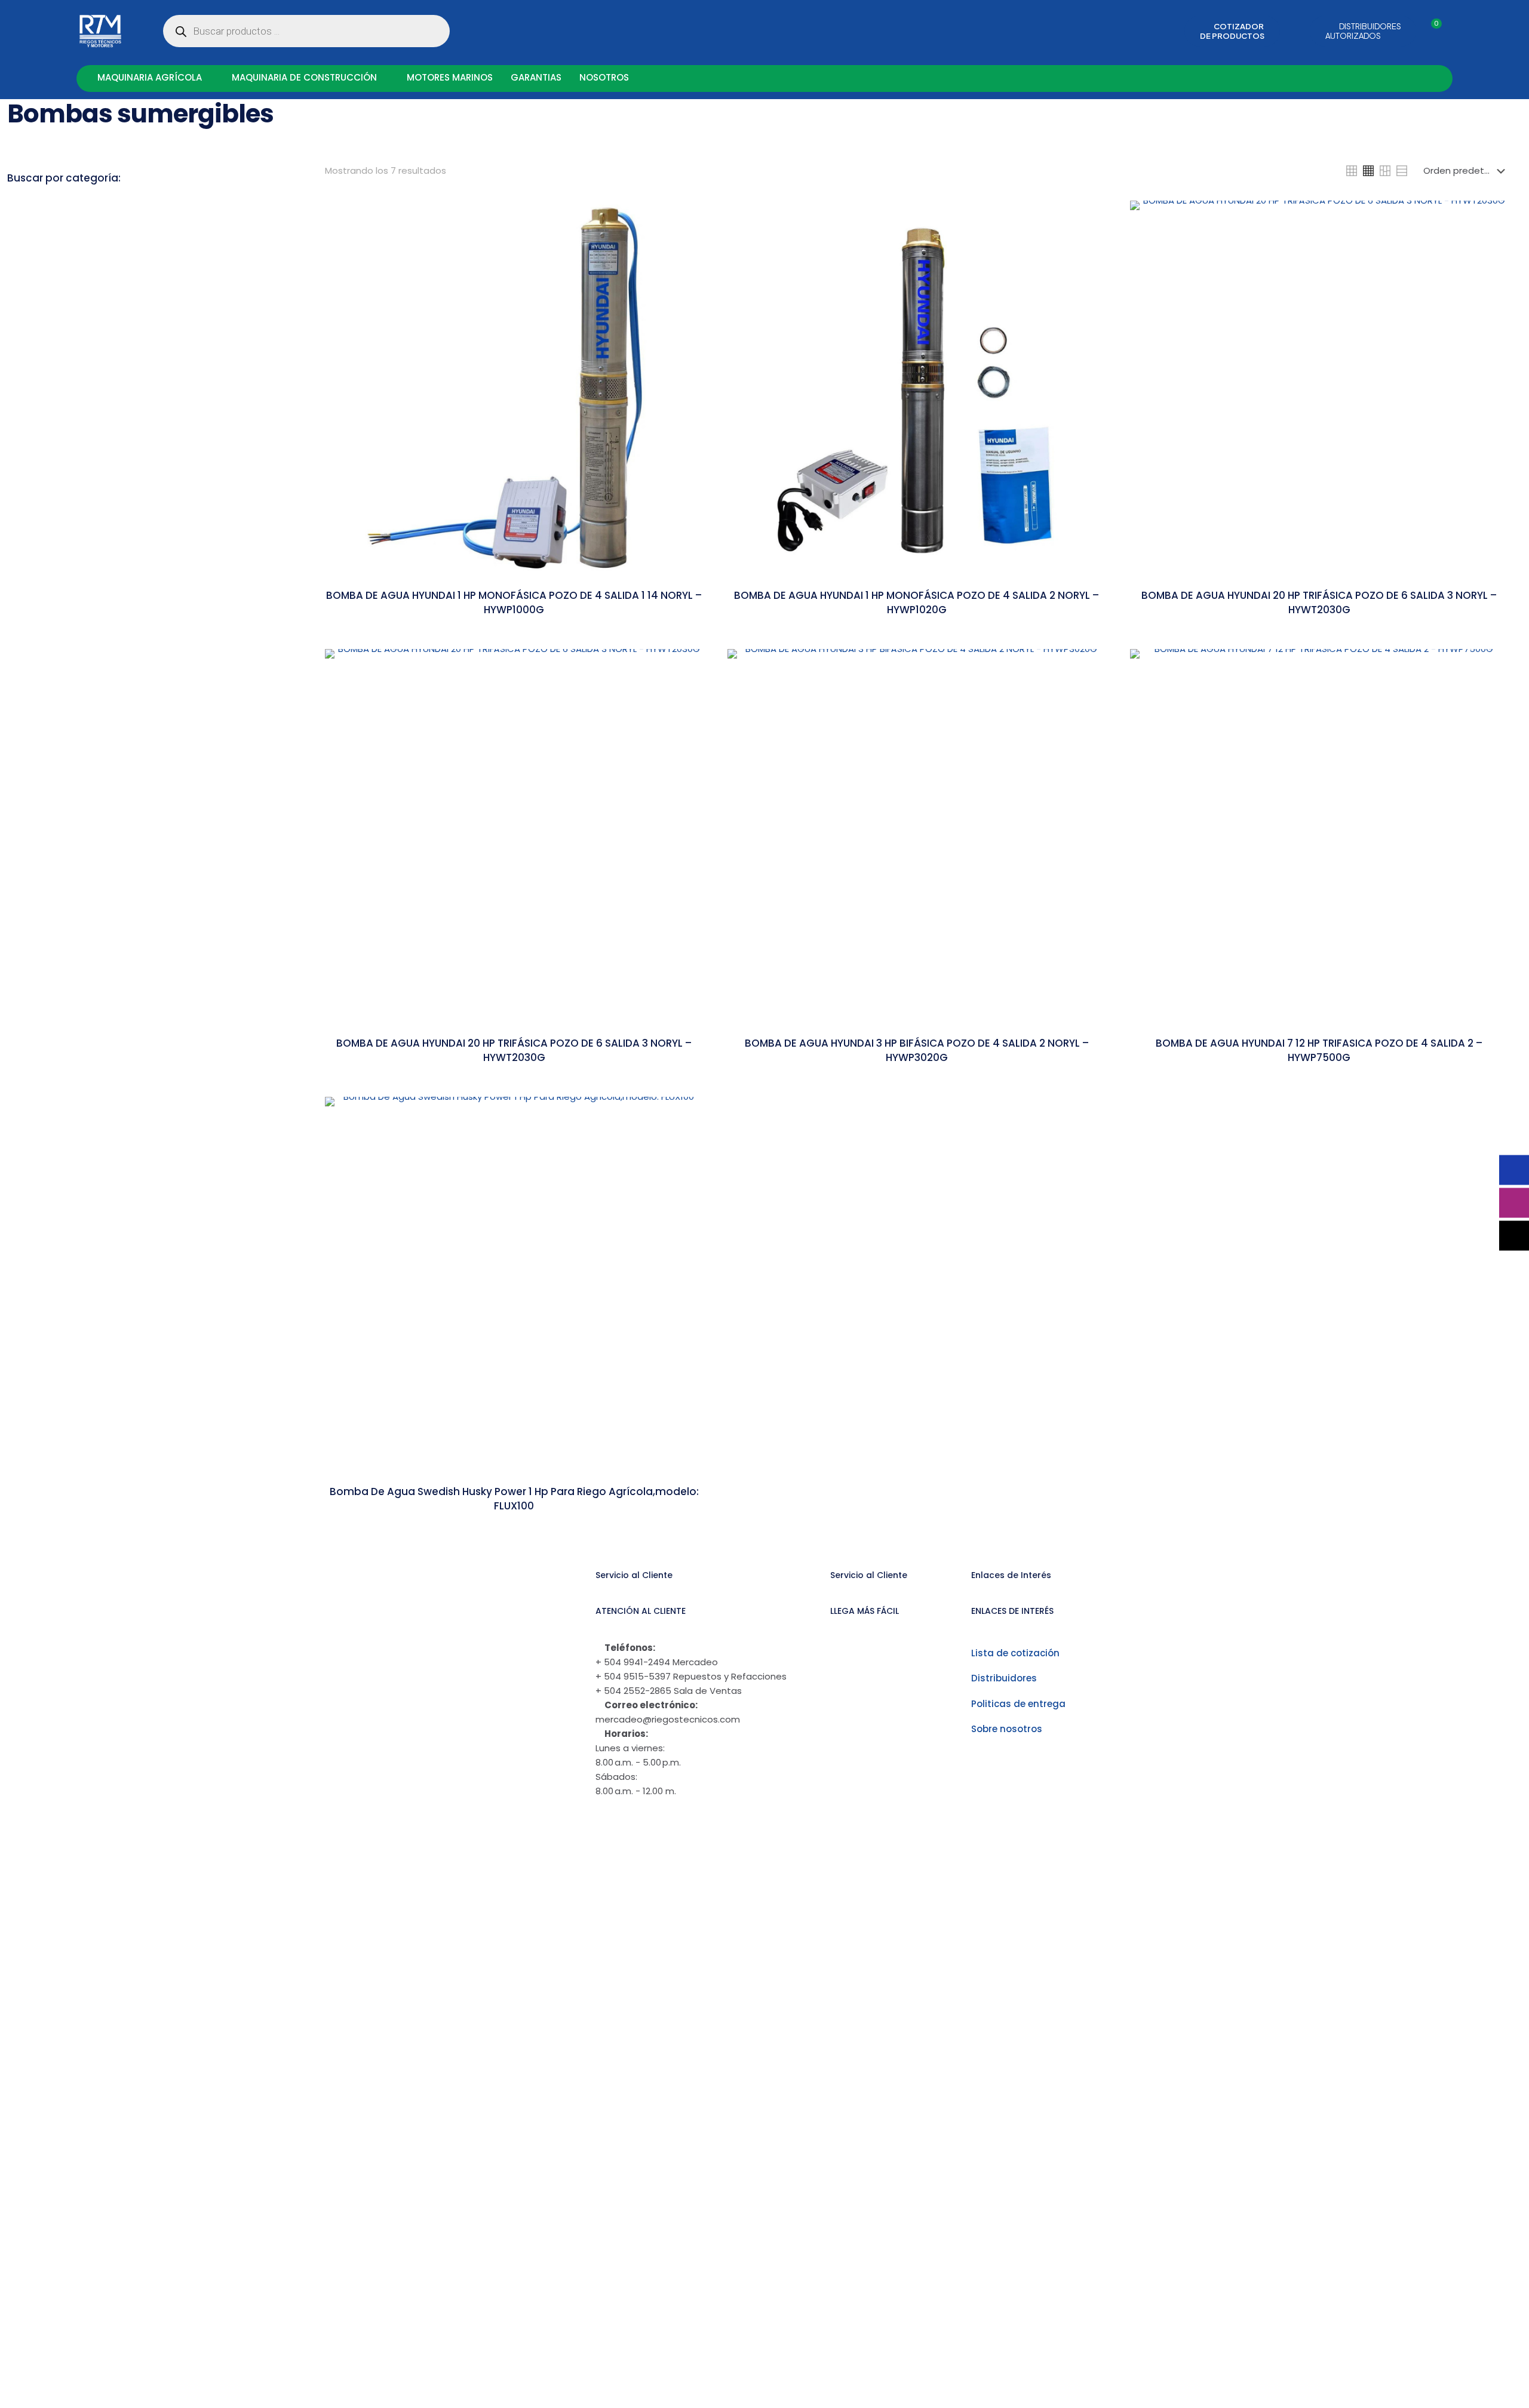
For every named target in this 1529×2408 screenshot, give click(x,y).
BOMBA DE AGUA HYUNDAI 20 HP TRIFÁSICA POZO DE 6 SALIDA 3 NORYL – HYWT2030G (514, 1050)
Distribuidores (1004, 1678)
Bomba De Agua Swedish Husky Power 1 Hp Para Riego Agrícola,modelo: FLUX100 (514, 1499)
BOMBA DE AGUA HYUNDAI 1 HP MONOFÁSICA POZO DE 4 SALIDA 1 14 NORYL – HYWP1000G (514, 602)
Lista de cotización (1015, 1653)
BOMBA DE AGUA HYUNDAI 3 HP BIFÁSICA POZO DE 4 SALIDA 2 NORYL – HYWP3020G (917, 1050)
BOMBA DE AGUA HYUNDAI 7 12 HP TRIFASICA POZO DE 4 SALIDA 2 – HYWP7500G (1319, 1050)
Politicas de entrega (1018, 1704)
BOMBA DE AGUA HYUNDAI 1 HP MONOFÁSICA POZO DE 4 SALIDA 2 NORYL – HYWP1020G (917, 602)
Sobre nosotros (1007, 1729)
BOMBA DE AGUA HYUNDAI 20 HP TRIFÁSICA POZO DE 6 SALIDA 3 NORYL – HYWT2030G (1319, 602)
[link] (1352, 171)
